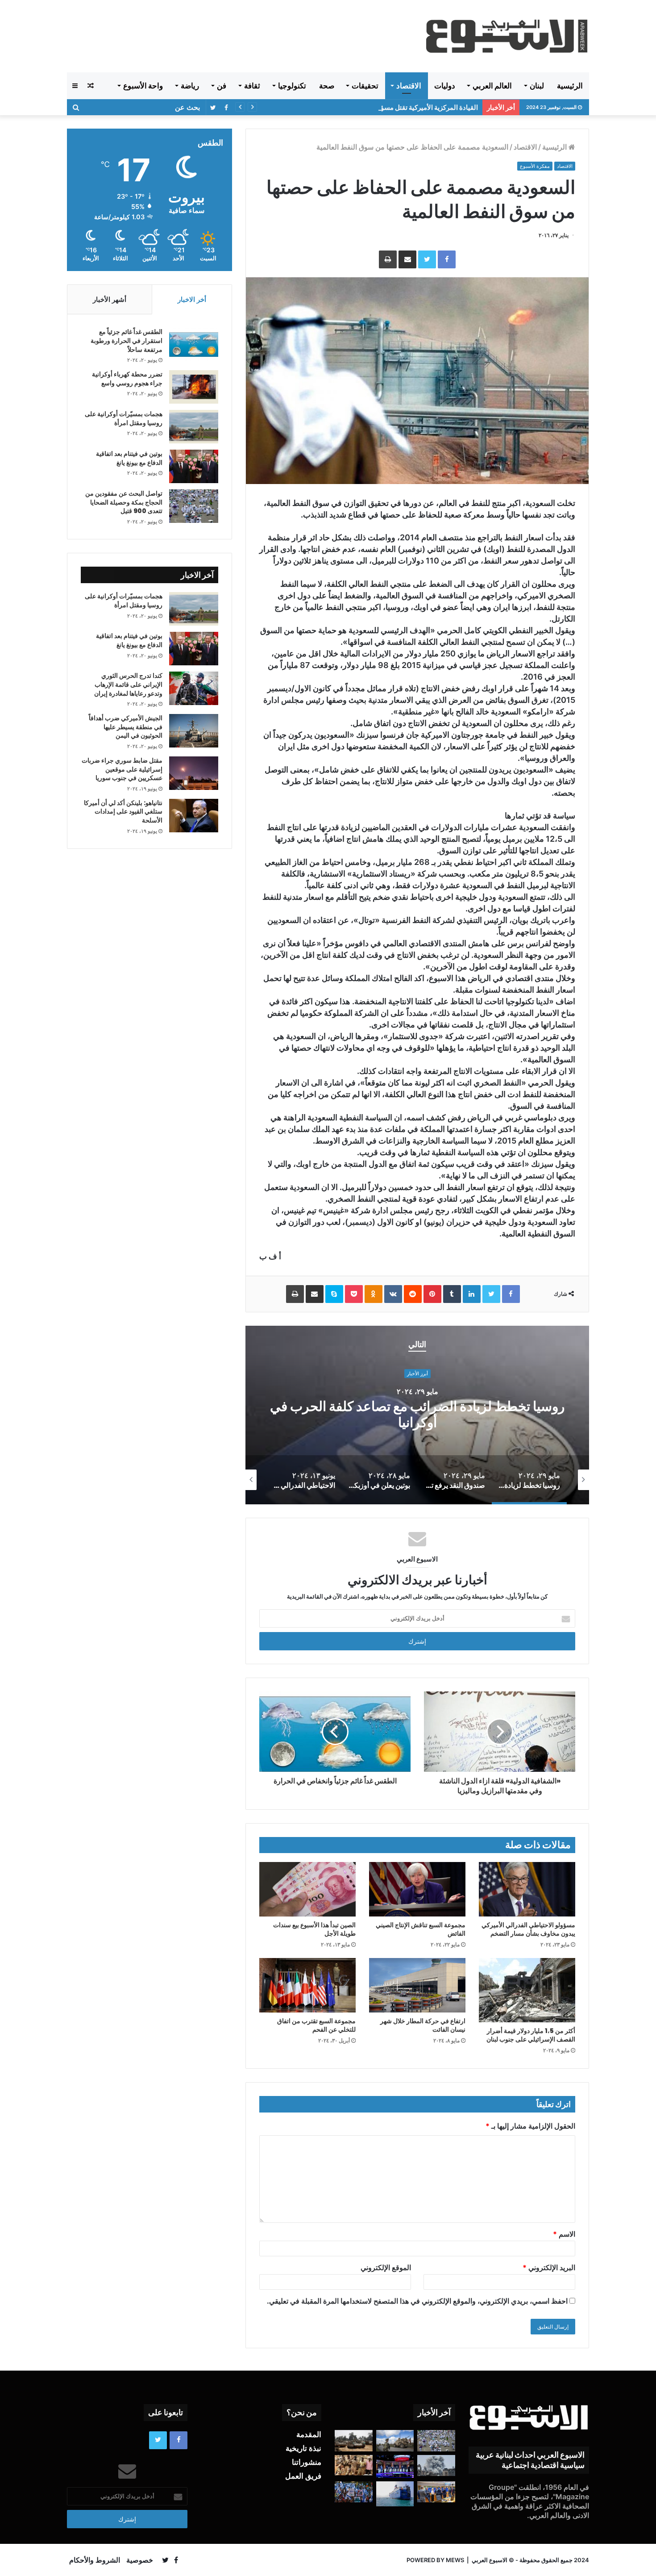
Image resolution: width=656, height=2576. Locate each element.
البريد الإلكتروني (549, 2267)
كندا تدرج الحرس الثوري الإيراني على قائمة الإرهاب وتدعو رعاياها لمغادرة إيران (128, 684)
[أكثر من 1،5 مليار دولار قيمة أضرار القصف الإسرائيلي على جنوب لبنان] (527, 1990)
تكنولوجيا (292, 86)
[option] (417, 1415)
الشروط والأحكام (95, 2560)
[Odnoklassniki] (374, 1294)
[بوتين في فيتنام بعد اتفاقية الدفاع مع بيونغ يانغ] (194, 466)
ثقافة (252, 86)
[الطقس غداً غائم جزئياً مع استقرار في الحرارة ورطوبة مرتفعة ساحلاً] (194, 344)
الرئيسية (570, 86)
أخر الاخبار (192, 299)
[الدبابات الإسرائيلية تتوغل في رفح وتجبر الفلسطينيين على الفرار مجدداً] (354, 2441)
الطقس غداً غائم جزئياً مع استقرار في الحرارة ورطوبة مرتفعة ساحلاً (127, 340)
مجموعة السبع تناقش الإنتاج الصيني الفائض (421, 1929)
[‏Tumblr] (452, 1294)
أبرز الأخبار (417, 1382)
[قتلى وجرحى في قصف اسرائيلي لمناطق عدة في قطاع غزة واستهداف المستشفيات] (436, 2466)
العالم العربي (492, 86)
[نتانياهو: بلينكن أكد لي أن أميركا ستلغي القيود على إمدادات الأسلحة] (194, 816)
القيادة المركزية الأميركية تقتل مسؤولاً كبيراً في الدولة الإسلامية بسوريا (382, 107)
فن (222, 86)
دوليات (445, 86)
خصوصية (140, 2560)
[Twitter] (427, 259)
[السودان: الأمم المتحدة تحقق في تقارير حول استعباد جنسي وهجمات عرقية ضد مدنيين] (354, 2465)
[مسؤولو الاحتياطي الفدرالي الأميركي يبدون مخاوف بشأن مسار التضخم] (527, 1889)
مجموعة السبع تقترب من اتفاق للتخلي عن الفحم (316, 2025)
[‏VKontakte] (393, 1294)
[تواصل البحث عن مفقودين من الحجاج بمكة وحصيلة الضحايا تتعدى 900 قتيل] (194, 506)
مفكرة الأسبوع (535, 166)
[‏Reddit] (413, 1294)
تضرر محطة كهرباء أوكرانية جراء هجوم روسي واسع (127, 379)
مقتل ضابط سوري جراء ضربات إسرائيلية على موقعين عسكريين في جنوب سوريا (122, 769)
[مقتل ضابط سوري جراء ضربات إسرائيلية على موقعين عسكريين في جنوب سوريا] (194, 773)
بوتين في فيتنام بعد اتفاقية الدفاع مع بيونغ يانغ (129, 458)
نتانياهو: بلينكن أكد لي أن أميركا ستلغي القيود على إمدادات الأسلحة (123, 812)
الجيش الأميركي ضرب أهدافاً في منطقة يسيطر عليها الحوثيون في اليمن (126, 727)
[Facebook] (447, 259)
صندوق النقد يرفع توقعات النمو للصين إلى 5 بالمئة (417, 1415)
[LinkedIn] (472, 1294)
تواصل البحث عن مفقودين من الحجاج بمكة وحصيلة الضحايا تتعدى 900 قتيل (124, 502)
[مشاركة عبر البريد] (407, 259)
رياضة (190, 86)
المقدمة (309, 2434)
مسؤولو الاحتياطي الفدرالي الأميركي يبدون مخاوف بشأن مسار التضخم (528, 1929)
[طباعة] (388, 259)
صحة (327, 86)
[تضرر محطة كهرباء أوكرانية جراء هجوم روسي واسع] (194, 387)
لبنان (537, 86)
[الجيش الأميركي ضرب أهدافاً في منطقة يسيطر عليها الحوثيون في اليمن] (194, 731)
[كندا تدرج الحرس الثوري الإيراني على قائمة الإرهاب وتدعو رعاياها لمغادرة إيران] (194, 688)
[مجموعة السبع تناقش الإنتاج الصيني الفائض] (417, 1889)
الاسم (564, 2234)
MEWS (455, 2560)
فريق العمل (303, 2476)
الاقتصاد (409, 86)
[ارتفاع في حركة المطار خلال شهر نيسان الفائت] (417, 1985)
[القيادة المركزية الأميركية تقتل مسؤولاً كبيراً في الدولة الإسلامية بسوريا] (395, 2441)
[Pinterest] (432, 1294)
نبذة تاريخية (303, 2448)
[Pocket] (354, 1294)
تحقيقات (365, 86)
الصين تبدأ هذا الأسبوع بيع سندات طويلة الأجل (314, 1929)
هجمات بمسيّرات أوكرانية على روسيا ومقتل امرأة (124, 418)
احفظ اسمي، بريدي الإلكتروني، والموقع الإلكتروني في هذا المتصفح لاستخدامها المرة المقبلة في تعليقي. (417, 2301)
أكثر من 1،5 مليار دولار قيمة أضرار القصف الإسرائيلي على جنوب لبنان (531, 2035)
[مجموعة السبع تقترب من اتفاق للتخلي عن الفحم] (307, 1985)
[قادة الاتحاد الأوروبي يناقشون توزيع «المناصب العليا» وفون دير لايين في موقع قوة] (436, 2492)
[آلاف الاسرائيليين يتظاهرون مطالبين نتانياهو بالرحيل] (354, 2492)
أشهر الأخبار (110, 299)
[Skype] (334, 1294)
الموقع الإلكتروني (386, 2267)
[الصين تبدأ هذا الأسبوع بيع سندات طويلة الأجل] (307, 1889)
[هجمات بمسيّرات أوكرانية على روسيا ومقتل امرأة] (194, 427)
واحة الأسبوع (143, 86)
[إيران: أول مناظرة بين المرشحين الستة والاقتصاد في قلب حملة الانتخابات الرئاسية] (395, 2466)
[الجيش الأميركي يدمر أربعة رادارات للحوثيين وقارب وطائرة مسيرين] (395, 2494)
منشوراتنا (307, 2462)
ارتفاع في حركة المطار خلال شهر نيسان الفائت (423, 2025)
